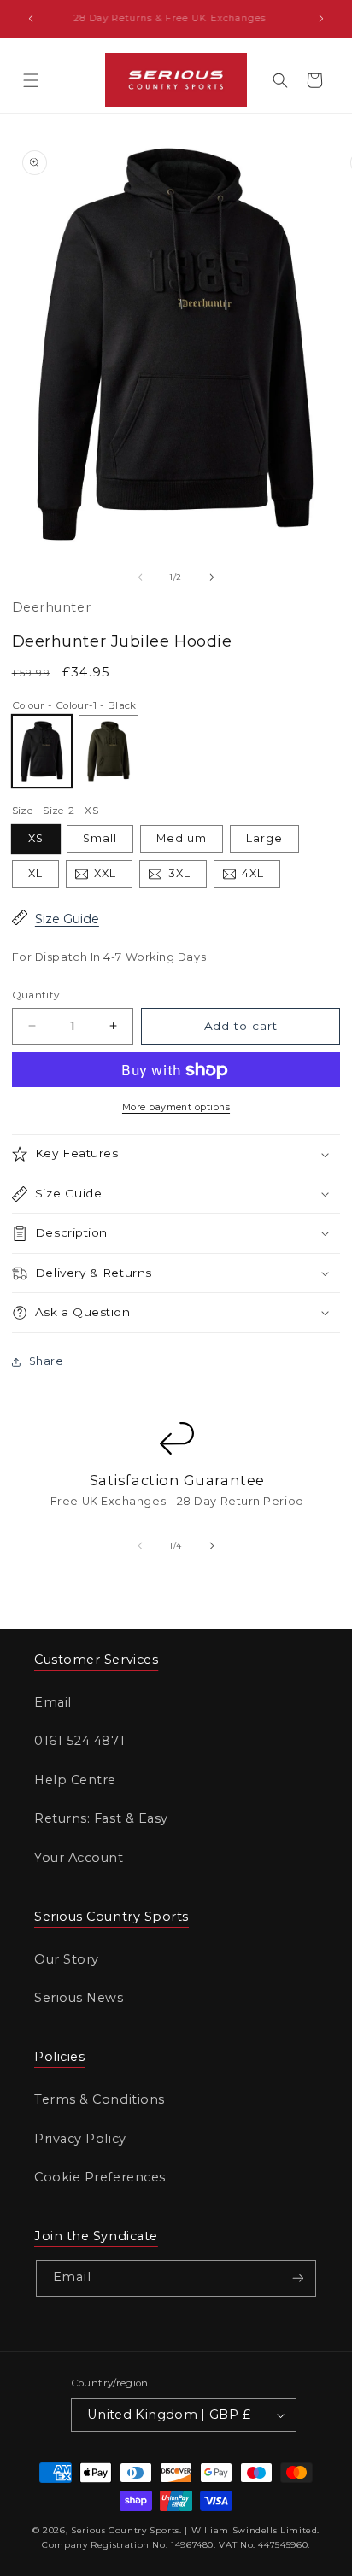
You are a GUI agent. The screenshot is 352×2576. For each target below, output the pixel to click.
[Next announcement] (321, 19)
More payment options (176, 1107)
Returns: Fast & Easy (101, 1818)
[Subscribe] (298, 2278)
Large (264, 838)
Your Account (79, 1858)
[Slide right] (212, 577)
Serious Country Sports (125, 2530)
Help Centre (75, 1780)
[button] (31, 80)
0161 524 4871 (79, 1741)
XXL (113, 877)
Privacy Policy (80, 2139)
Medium (181, 838)
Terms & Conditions (100, 2099)
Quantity (36, 995)
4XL (261, 877)
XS (36, 838)
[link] (176, 1482)
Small (100, 838)
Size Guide (67, 919)
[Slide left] (140, 577)
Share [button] (47, 1361)
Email (53, 1702)
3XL (187, 877)
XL (35, 873)
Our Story (67, 1959)
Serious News (79, 1998)
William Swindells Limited (255, 2530)
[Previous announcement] (31, 19)
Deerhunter (51, 607)
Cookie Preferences (100, 2177)
